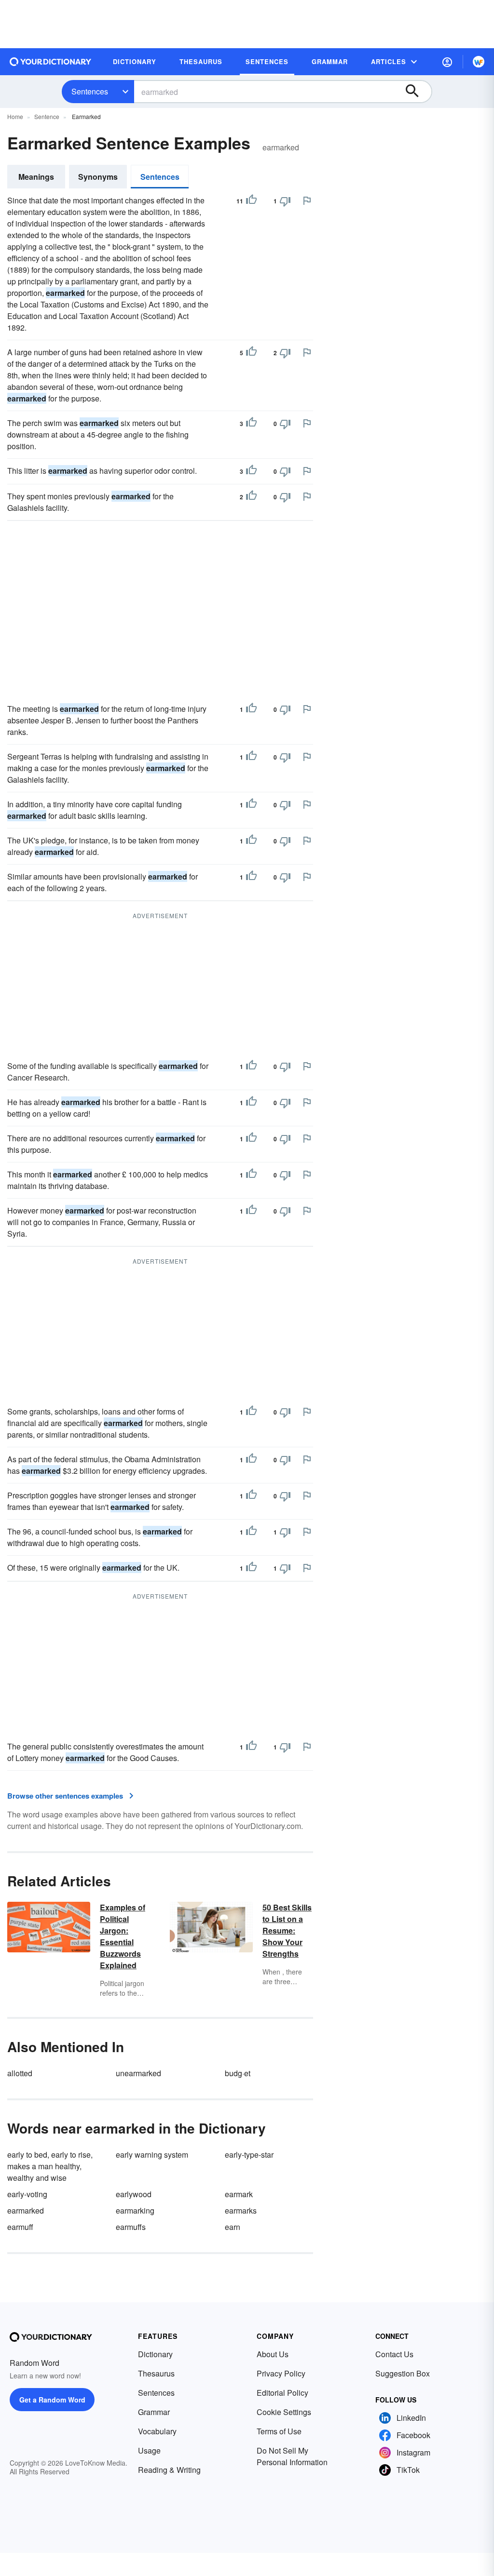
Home (15, 116)
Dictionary (155, 2354)
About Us (273, 2354)
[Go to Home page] (51, 62)
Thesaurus (156, 2373)
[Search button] (417, 92)
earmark (239, 2194)
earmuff (20, 2227)
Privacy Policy (281, 2373)
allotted (20, 2073)
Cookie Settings (284, 2412)
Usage (149, 2450)
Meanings (36, 177)
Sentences (90, 91)
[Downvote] (285, 201)
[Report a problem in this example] (307, 200)
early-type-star (249, 2155)
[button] (447, 62)
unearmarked (138, 2073)
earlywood (134, 2194)
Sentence (47, 116)
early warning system (152, 2155)
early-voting (27, 2194)
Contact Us (394, 2354)
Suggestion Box (403, 2373)
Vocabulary (157, 2431)
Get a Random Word (52, 2400)
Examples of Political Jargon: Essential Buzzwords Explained (123, 1936)
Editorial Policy (282, 2393)
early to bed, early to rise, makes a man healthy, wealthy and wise (50, 2166)
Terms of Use (279, 2431)
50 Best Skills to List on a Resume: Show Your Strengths (287, 1930)
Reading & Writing (169, 2470)
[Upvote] (251, 201)
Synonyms (98, 177)
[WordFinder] (479, 62)
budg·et (238, 2073)
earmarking (135, 2210)
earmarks (241, 2210)
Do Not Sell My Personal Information (292, 2456)
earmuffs (131, 2227)
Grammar (154, 2412)
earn (233, 2227)
